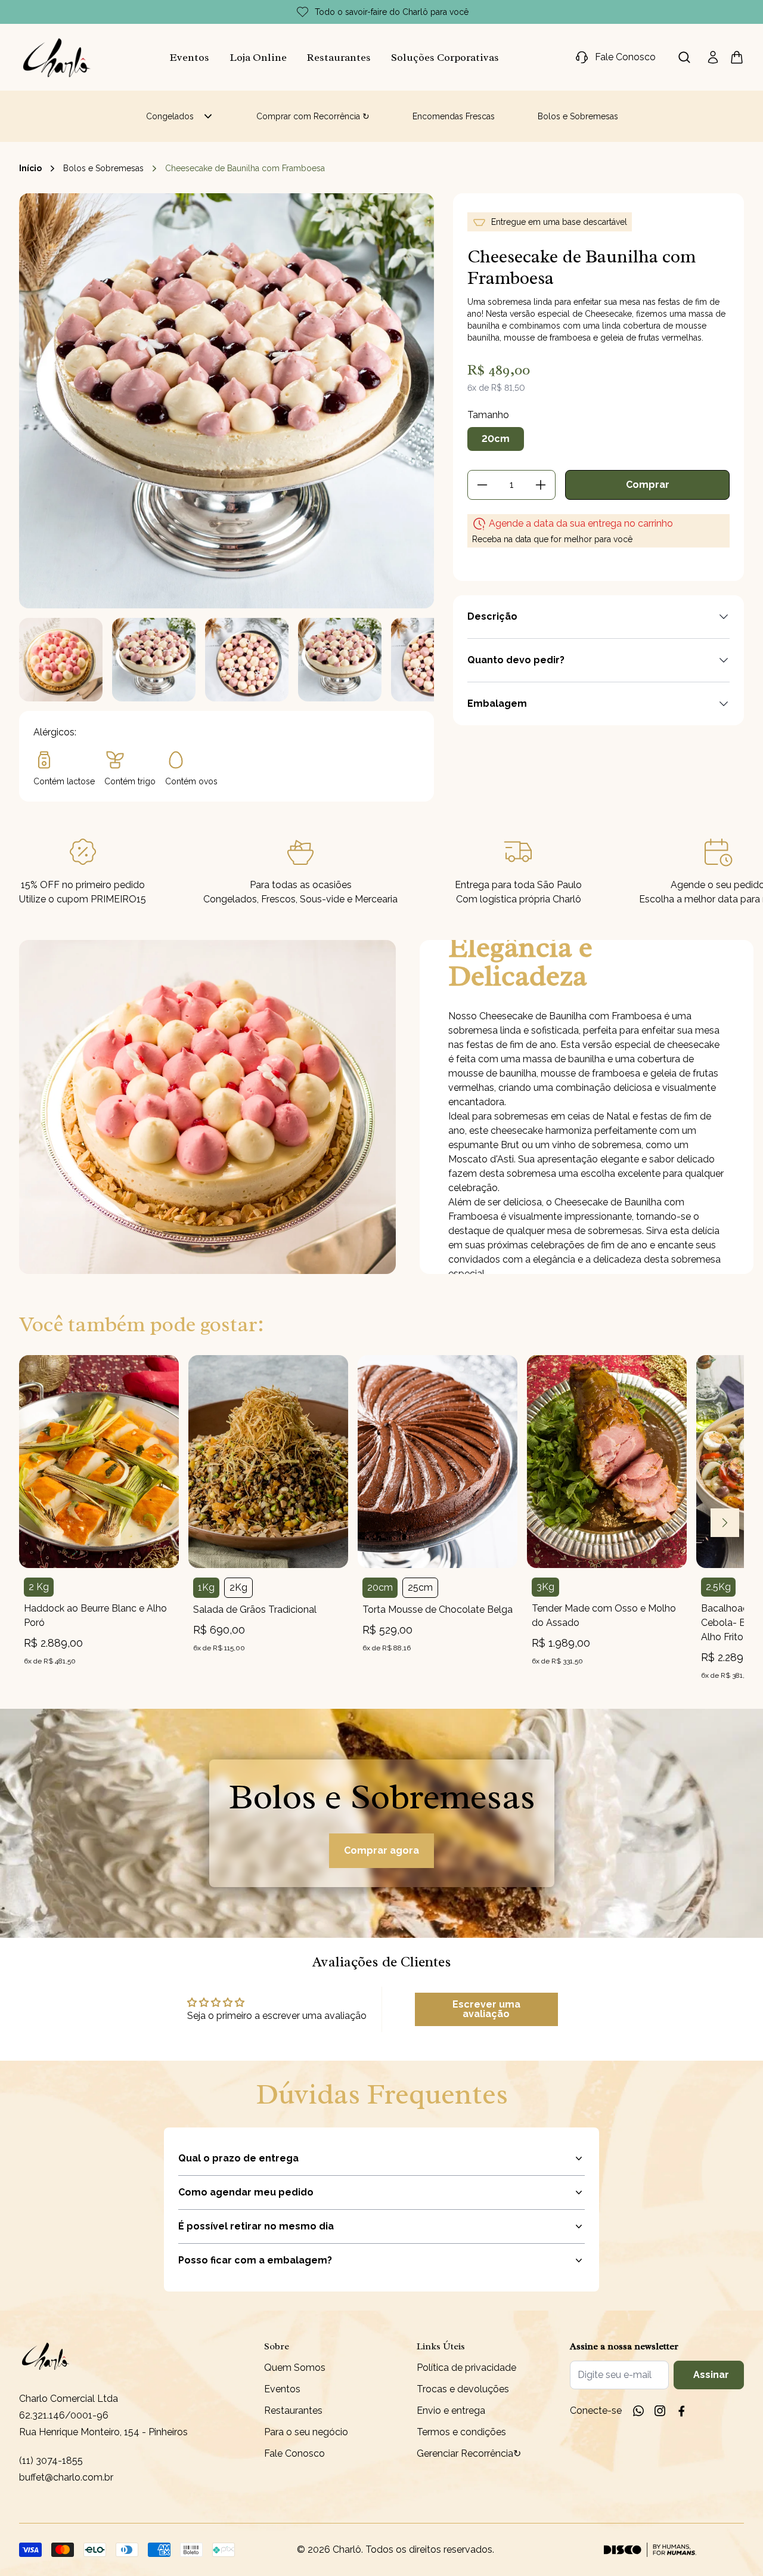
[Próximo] (725, 1523)
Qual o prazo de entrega (238, 2158)
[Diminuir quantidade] (482, 485)
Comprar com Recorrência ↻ (313, 116)
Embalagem (497, 703)
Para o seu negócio (306, 2432)
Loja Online (258, 57)
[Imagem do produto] (99, 1462)
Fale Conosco (294, 2453)
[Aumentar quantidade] (541, 485)
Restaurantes (339, 57)
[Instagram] (660, 2411)
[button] (61, 660)
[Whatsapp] (638, 2411)
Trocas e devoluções (463, 2389)
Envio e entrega (451, 2410)
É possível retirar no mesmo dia (256, 2226)
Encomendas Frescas (454, 116)
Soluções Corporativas (445, 57)
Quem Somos (295, 2368)
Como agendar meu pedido (246, 2192)
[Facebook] (681, 2411)
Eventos (190, 57)
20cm (496, 439)
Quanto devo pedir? (516, 660)
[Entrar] (713, 57)
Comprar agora (381, 1850)
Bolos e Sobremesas (578, 116)
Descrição (492, 616)
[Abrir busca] (684, 57)
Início (30, 168)
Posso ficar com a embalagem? (255, 2260)
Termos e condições (461, 2432)
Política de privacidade (466, 2368)
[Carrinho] (57, 57)
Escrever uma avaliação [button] (486, 2009)
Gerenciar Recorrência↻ (469, 2453)
